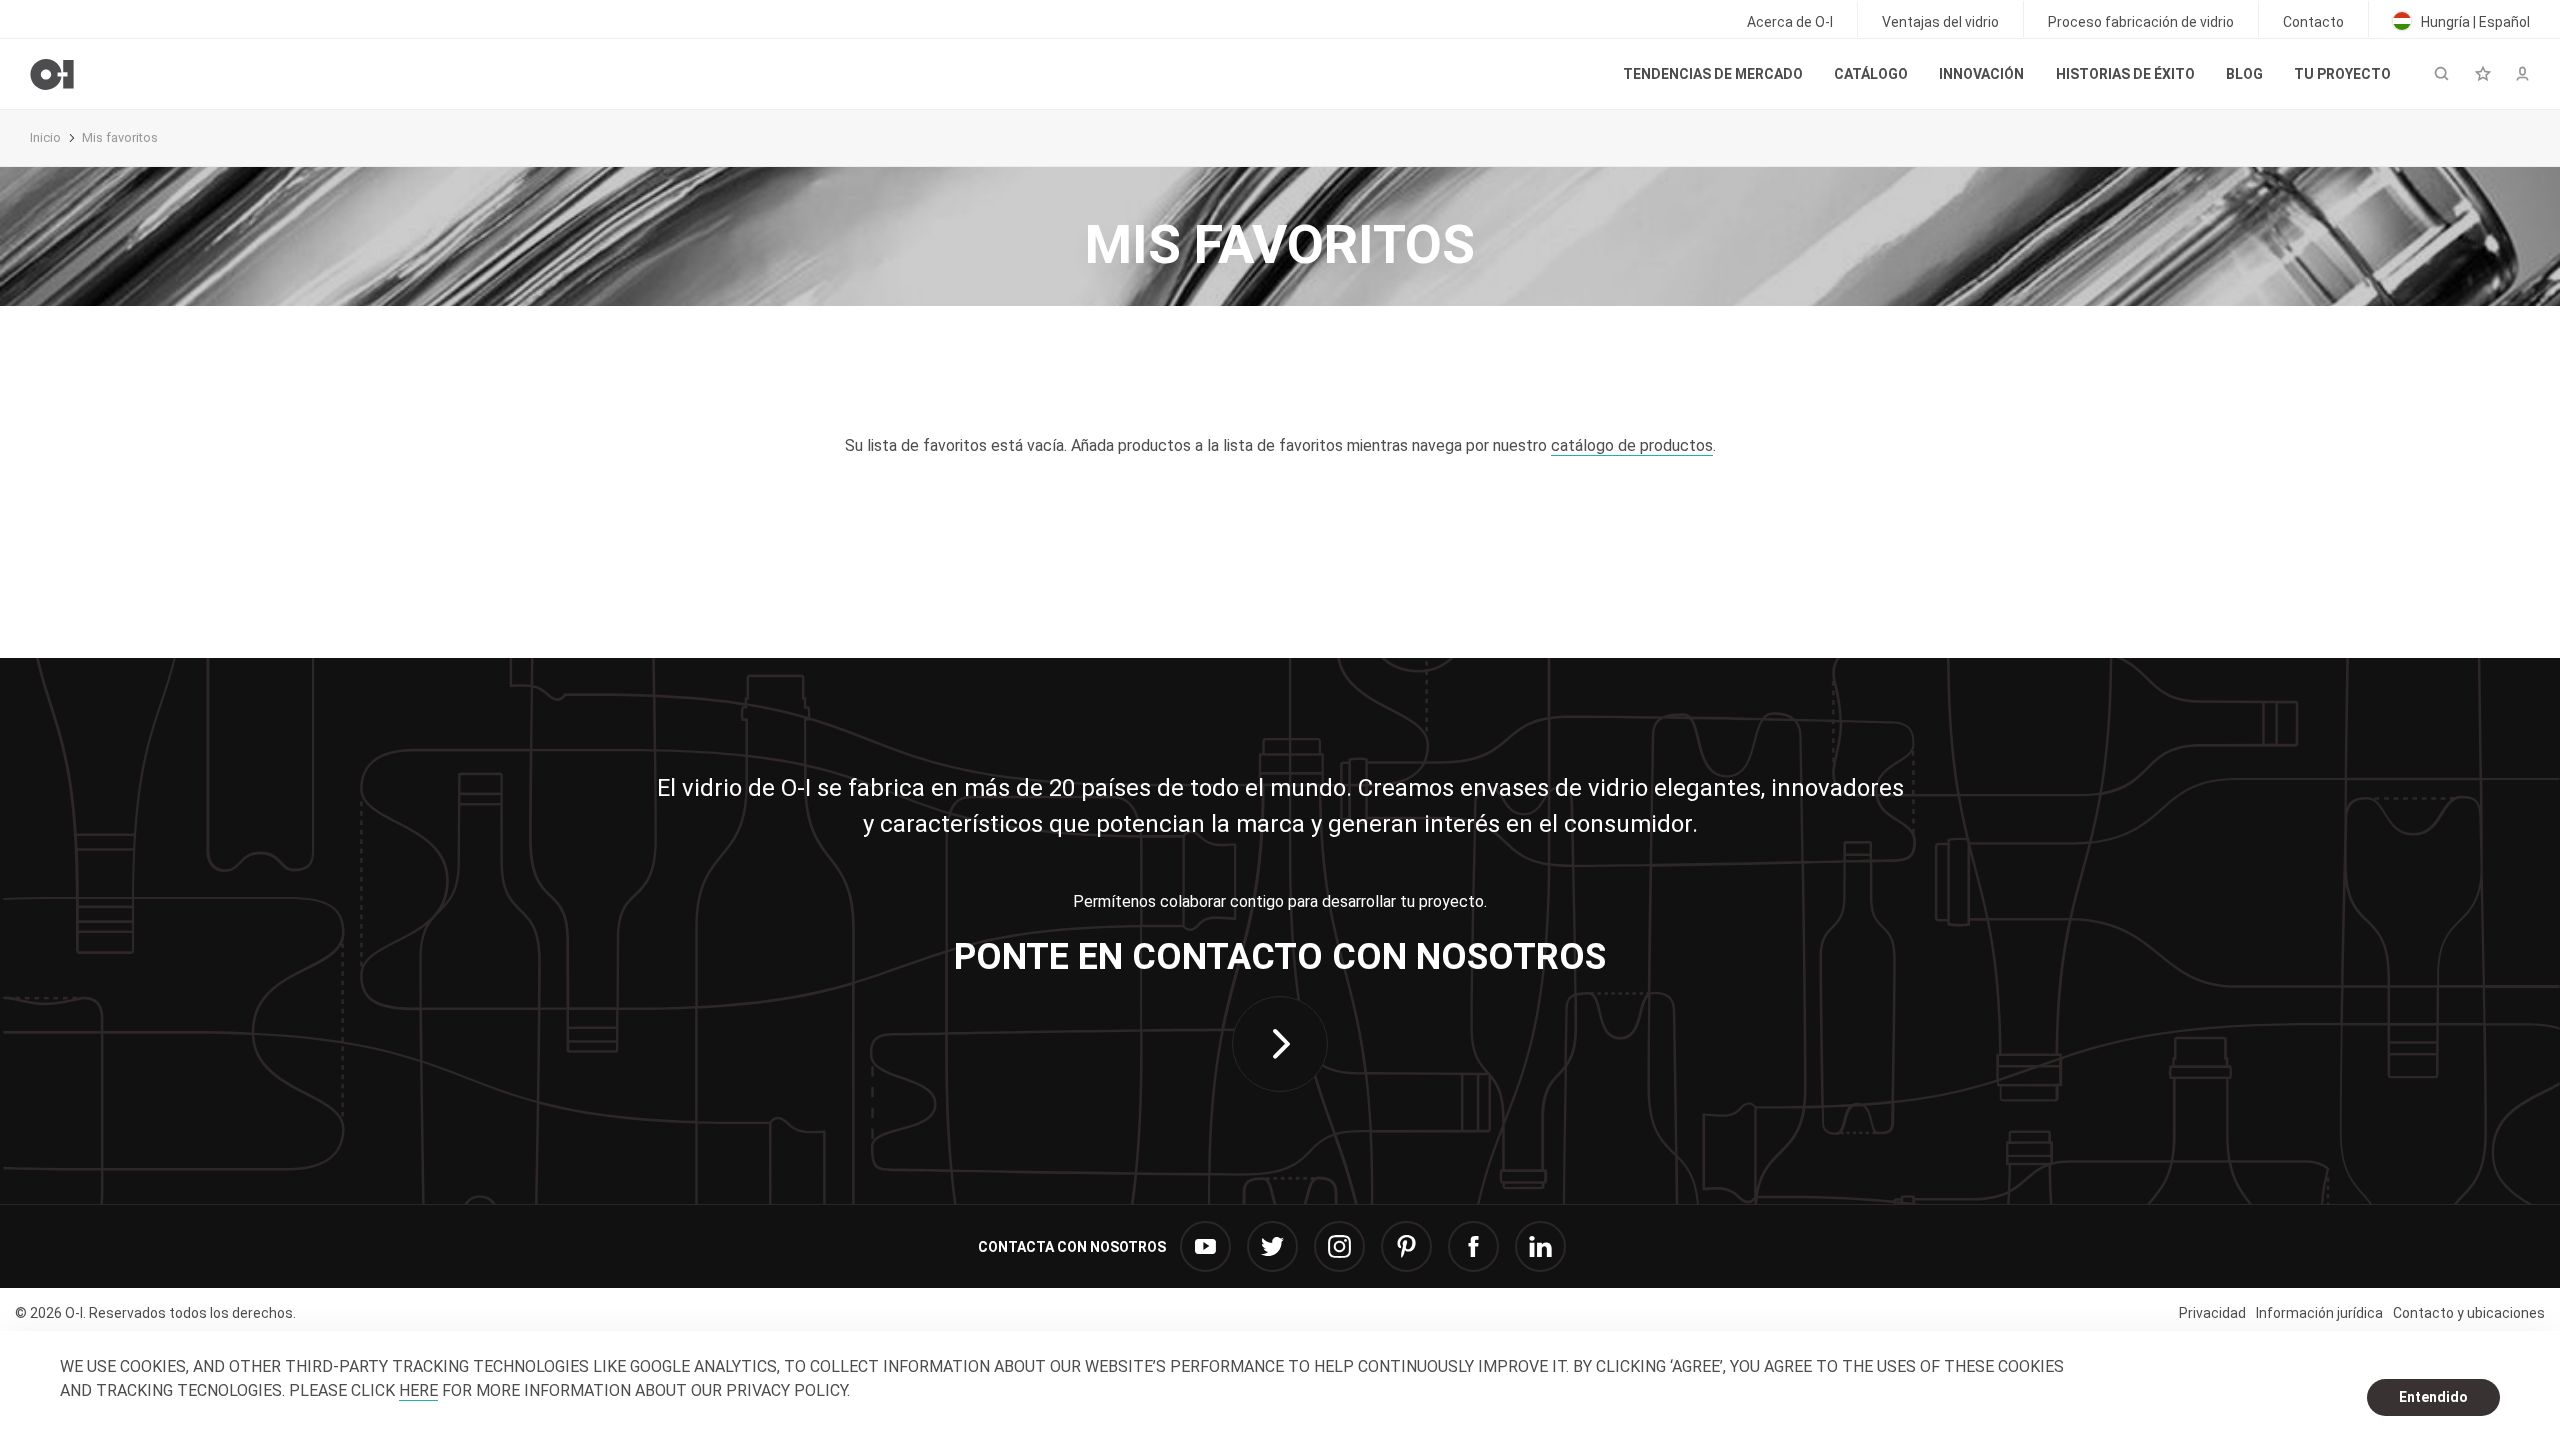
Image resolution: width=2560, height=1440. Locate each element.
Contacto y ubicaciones (2469, 1313)
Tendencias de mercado (1713, 74)
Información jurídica (2319, 1313)
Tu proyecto (2342, 74)
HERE (418, 1390)
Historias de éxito (2125, 74)
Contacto (2313, 22)
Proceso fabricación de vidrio (2141, 22)
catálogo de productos (1632, 445)
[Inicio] (52, 74)
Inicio (45, 137)
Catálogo (1871, 74)
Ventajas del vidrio (1940, 22)
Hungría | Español (2474, 22)
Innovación (1981, 74)
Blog (2244, 74)
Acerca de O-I (1790, 22)
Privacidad (2212, 1313)
